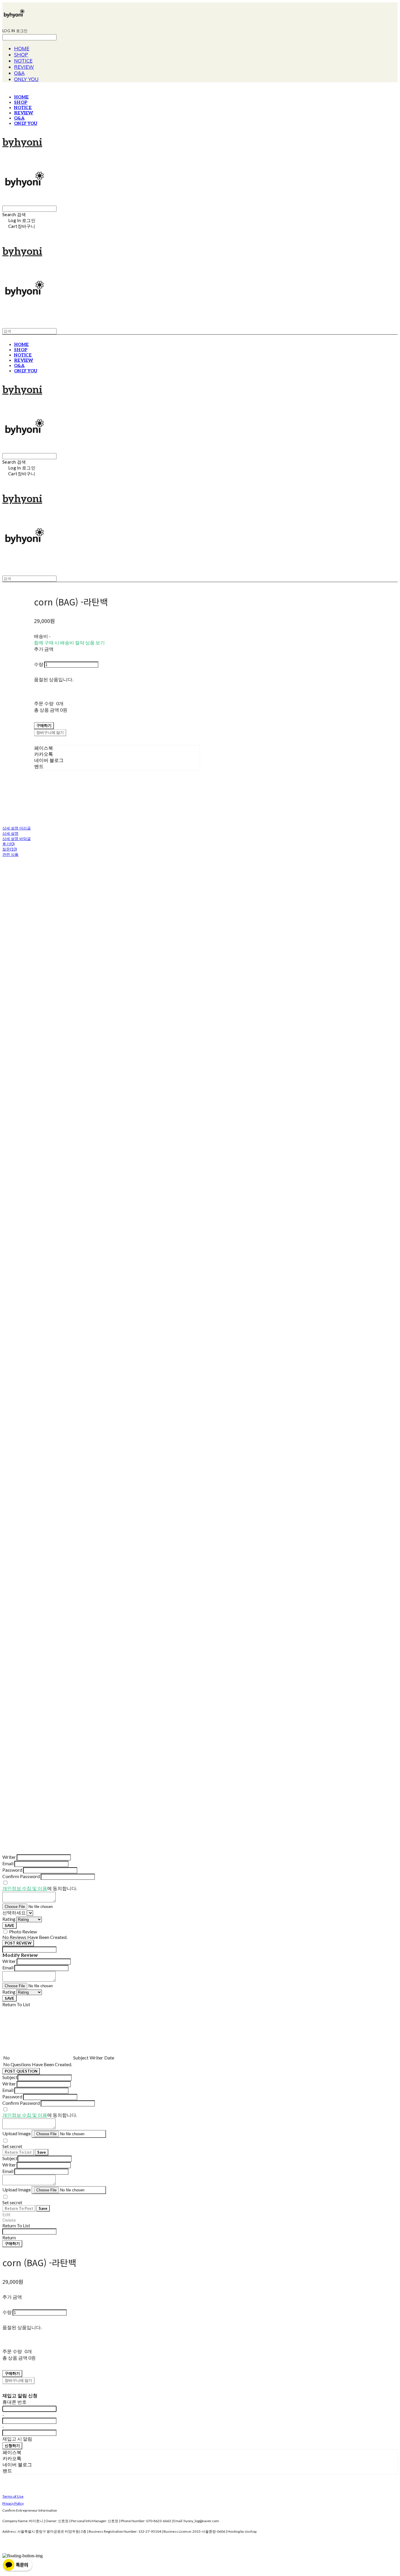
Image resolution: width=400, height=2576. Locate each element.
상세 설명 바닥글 (17, 839)
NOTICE (23, 61)
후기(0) (8, 844)
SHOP (21, 55)
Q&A (19, 73)
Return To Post (19, 2208)
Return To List (18, 2152)
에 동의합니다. (40, 1888)
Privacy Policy (13, 2503)
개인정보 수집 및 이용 (25, 1888)
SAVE (10, 1925)
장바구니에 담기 (18, 2380)
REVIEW (24, 67)
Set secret (12, 2146)
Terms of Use (13, 2496)
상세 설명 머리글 (17, 828)
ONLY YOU (26, 79)
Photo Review (23, 1931)
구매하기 (12, 2243)
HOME (22, 48)
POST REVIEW (18, 1943)
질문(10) (10, 849)
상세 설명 (10, 833)
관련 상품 (10, 854)
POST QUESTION (21, 2071)
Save (42, 2152)
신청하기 (12, 2446)
